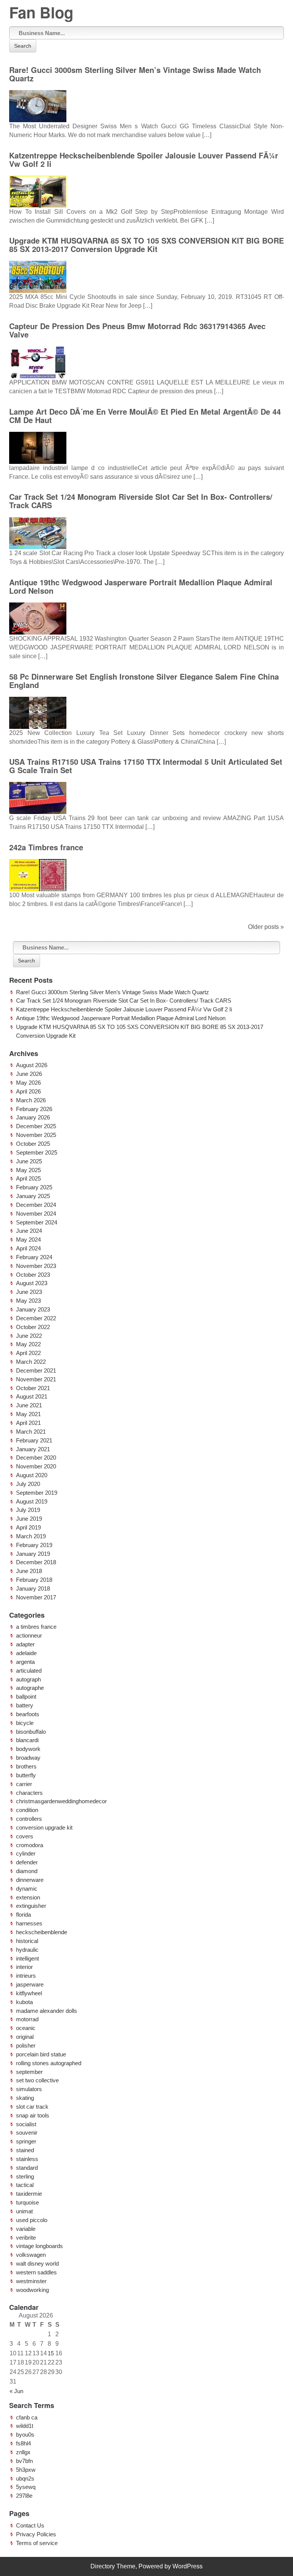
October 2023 (33, 1275)
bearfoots (28, 1714)
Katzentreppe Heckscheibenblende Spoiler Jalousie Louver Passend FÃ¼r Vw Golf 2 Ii (144, 159)
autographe (30, 1688)
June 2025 (29, 1161)
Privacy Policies (36, 2534)
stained (25, 2150)
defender (27, 1862)
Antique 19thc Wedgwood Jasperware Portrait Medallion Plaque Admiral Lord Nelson (141, 586)
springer (26, 2141)
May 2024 (28, 1240)
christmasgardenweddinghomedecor (61, 1801)
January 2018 (33, 1588)
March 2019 (31, 1536)
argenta (25, 1662)
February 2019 (34, 1545)
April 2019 (28, 1527)
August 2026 (32, 1065)
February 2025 (34, 1187)
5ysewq (26, 2487)
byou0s (25, 2435)
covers (25, 1836)
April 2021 (28, 1423)
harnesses (29, 1923)
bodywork (28, 1749)
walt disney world (37, 2263)
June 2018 (29, 1571)
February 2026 (34, 1109)
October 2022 (33, 1327)
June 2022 (29, 1336)
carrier (24, 1784)
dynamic (27, 1889)
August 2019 (32, 1501)
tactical (25, 2185)
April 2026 (28, 1091)
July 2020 (28, 1484)
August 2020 (32, 1475)
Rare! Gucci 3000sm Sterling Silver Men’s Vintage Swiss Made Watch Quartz (135, 74)
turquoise (27, 2202)
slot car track (32, 2107)
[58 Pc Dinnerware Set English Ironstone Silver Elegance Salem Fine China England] (38, 710)
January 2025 (33, 1196)
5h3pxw (26, 2470)
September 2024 (37, 1222)
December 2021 (36, 1370)
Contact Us (30, 2525)
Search (23, 46)
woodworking (32, 2290)
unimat (24, 2211)
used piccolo (32, 2220)
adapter (25, 1644)
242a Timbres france (46, 847)
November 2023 (36, 1266)
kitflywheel (29, 1993)
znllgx (23, 2452)
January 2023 (33, 1309)
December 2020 (36, 1458)
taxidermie (29, 2194)
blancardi (27, 1740)
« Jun (16, 2391)
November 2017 (36, 1597)
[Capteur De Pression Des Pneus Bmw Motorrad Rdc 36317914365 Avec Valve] (38, 360)
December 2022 (36, 1318)
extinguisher (31, 1906)
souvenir (27, 2133)
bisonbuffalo (31, 1732)
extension (28, 1897)
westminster (31, 2281)
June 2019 (29, 1519)
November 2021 (36, 1379)
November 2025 (36, 1135)
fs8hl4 (23, 2443)
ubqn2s (25, 2478)
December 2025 (36, 1126)
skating (25, 2098)
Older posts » (266, 927)
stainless (27, 2159)
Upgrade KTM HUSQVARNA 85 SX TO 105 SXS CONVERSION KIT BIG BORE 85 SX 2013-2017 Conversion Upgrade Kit (146, 245)
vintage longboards (39, 2246)
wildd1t (25, 2426)
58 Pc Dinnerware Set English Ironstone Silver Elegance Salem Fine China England (144, 681)
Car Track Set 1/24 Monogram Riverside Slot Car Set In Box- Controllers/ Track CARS (141, 501)
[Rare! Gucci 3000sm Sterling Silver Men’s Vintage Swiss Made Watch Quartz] (38, 104)
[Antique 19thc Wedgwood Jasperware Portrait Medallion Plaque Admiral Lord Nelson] (38, 616)
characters (29, 1793)
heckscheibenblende (42, 1932)
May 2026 (28, 1083)
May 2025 (28, 1170)
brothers (26, 1766)
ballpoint (26, 1697)
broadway (28, 1758)
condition (27, 1810)
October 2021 (33, 1388)
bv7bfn (24, 2461)
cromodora (30, 1845)
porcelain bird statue (41, 2054)
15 (51, 2353)
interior (24, 1967)
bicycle (25, 1723)
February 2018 (34, 1580)
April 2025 (28, 1178)
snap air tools (33, 2115)
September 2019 (37, 1493)
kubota (24, 2002)
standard (27, 2168)
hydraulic (27, 1950)
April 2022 (28, 1353)
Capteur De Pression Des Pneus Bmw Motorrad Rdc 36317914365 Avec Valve (137, 330)
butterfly (26, 1775)
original (25, 2037)
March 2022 (31, 1362)
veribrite (26, 2238)
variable (26, 2229)
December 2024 (36, 1205)
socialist (26, 2124)
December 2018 (36, 1562)
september (29, 2072)
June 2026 (29, 1074)
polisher (26, 2045)
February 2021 (34, 1440)
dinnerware (30, 1880)
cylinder (26, 1853)
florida (23, 1915)
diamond (27, 1871)
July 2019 (28, 1510)
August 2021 (32, 1396)
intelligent (27, 1958)
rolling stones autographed (49, 2063)
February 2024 (34, 1257)
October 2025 (33, 1144)
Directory (103, 2566)
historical (27, 1941)
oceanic (26, 2028)
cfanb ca (27, 2417)
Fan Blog (41, 12)
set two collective (37, 2080)
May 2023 (28, 1301)
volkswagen (31, 2255)
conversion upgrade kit (44, 1827)
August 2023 (32, 1283)
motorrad (27, 2019)
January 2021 (33, 1449)
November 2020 (36, 1466)
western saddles (36, 2272)
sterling (25, 2176)
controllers (29, 1819)
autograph (28, 1679)
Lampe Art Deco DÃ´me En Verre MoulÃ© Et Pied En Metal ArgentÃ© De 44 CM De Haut (145, 416)
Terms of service (37, 2543)
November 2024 (36, 1214)
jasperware (30, 1984)
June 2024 (29, 1231)
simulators (29, 2089)
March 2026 (31, 1100)
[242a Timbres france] (38, 873)
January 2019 (33, 1554)
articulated (29, 1671)
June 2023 (29, 1292)
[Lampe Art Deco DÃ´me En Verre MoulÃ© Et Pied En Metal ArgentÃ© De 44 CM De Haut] (38, 445)
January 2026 (33, 1117)
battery (25, 1705)
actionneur (29, 1635)
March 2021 (31, 1432)
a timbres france (36, 1627)
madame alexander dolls (47, 2011)
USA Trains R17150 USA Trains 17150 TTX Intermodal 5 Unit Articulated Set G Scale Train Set (146, 766)
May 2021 (28, 1414)
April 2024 (28, 1248)
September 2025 (37, 1152)
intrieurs (26, 1976)
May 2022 (28, 1344)
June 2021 (29, 1405)
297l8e (24, 2496)
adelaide (26, 1653)
